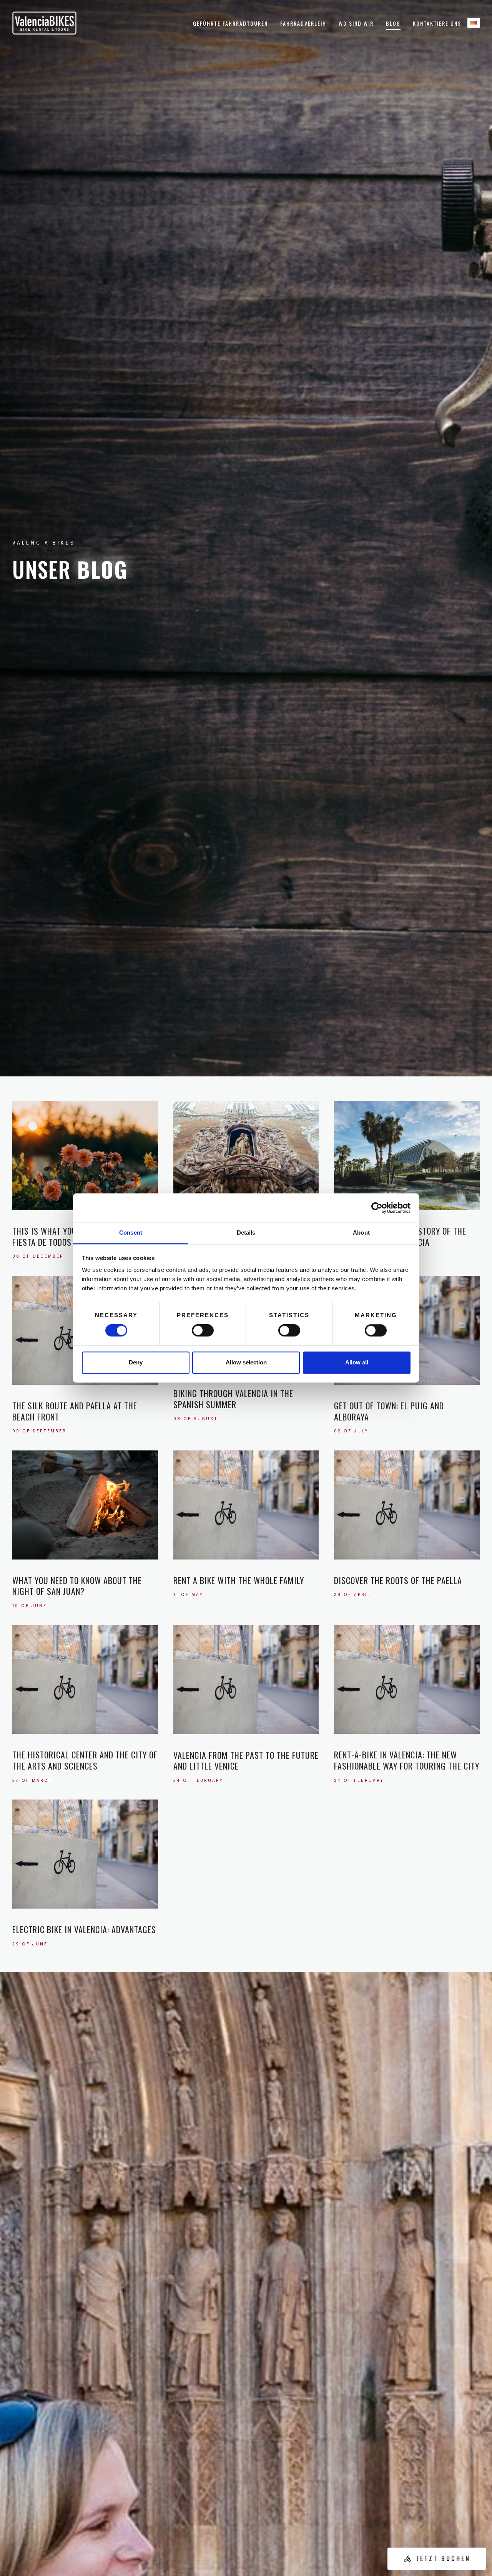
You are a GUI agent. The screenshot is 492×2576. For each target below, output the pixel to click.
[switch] (203, 1331)
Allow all (357, 1362)
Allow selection (246, 1362)
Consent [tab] (131, 1233)
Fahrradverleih (303, 23)
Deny (136, 1362)
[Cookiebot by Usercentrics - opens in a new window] (377, 1208)
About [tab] (361, 1233)
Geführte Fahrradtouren (230, 23)
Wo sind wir (356, 23)
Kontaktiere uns (437, 23)
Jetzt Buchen (444, 2558)
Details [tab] (246, 1233)
